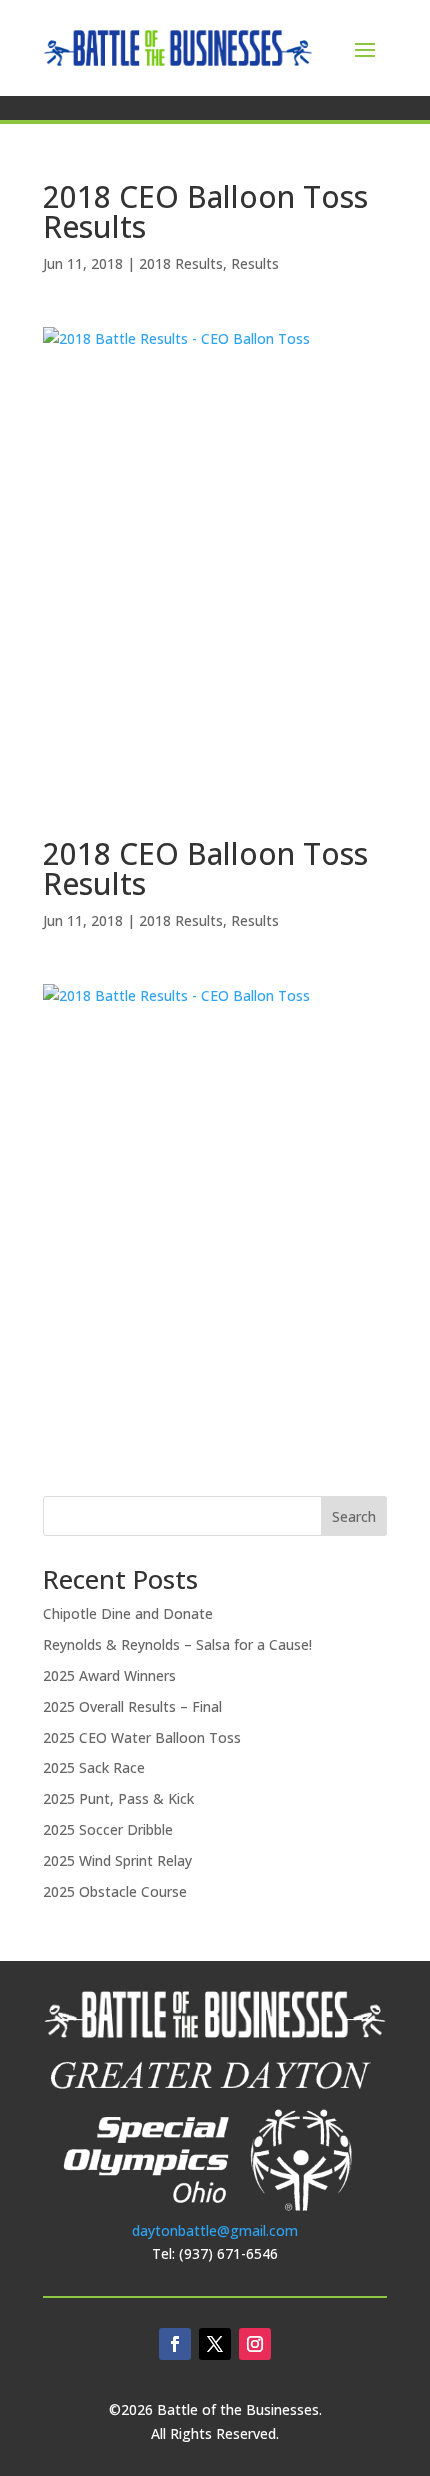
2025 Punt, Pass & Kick (118, 1798)
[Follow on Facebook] (175, 2344)
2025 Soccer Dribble (108, 1829)
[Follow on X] (215, 2344)
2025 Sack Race (94, 1767)
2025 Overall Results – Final (132, 1706)
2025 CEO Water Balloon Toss (142, 1737)
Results (255, 263)
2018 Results (181, 263)
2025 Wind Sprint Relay (117, 1860)
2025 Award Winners (109, 1675)
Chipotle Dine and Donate (128, 1613)
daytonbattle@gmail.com (215, 2230)
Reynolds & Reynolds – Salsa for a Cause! (177, 1644)
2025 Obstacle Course (115, 1891)
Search (354, 1516)
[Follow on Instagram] (255, 2344)
